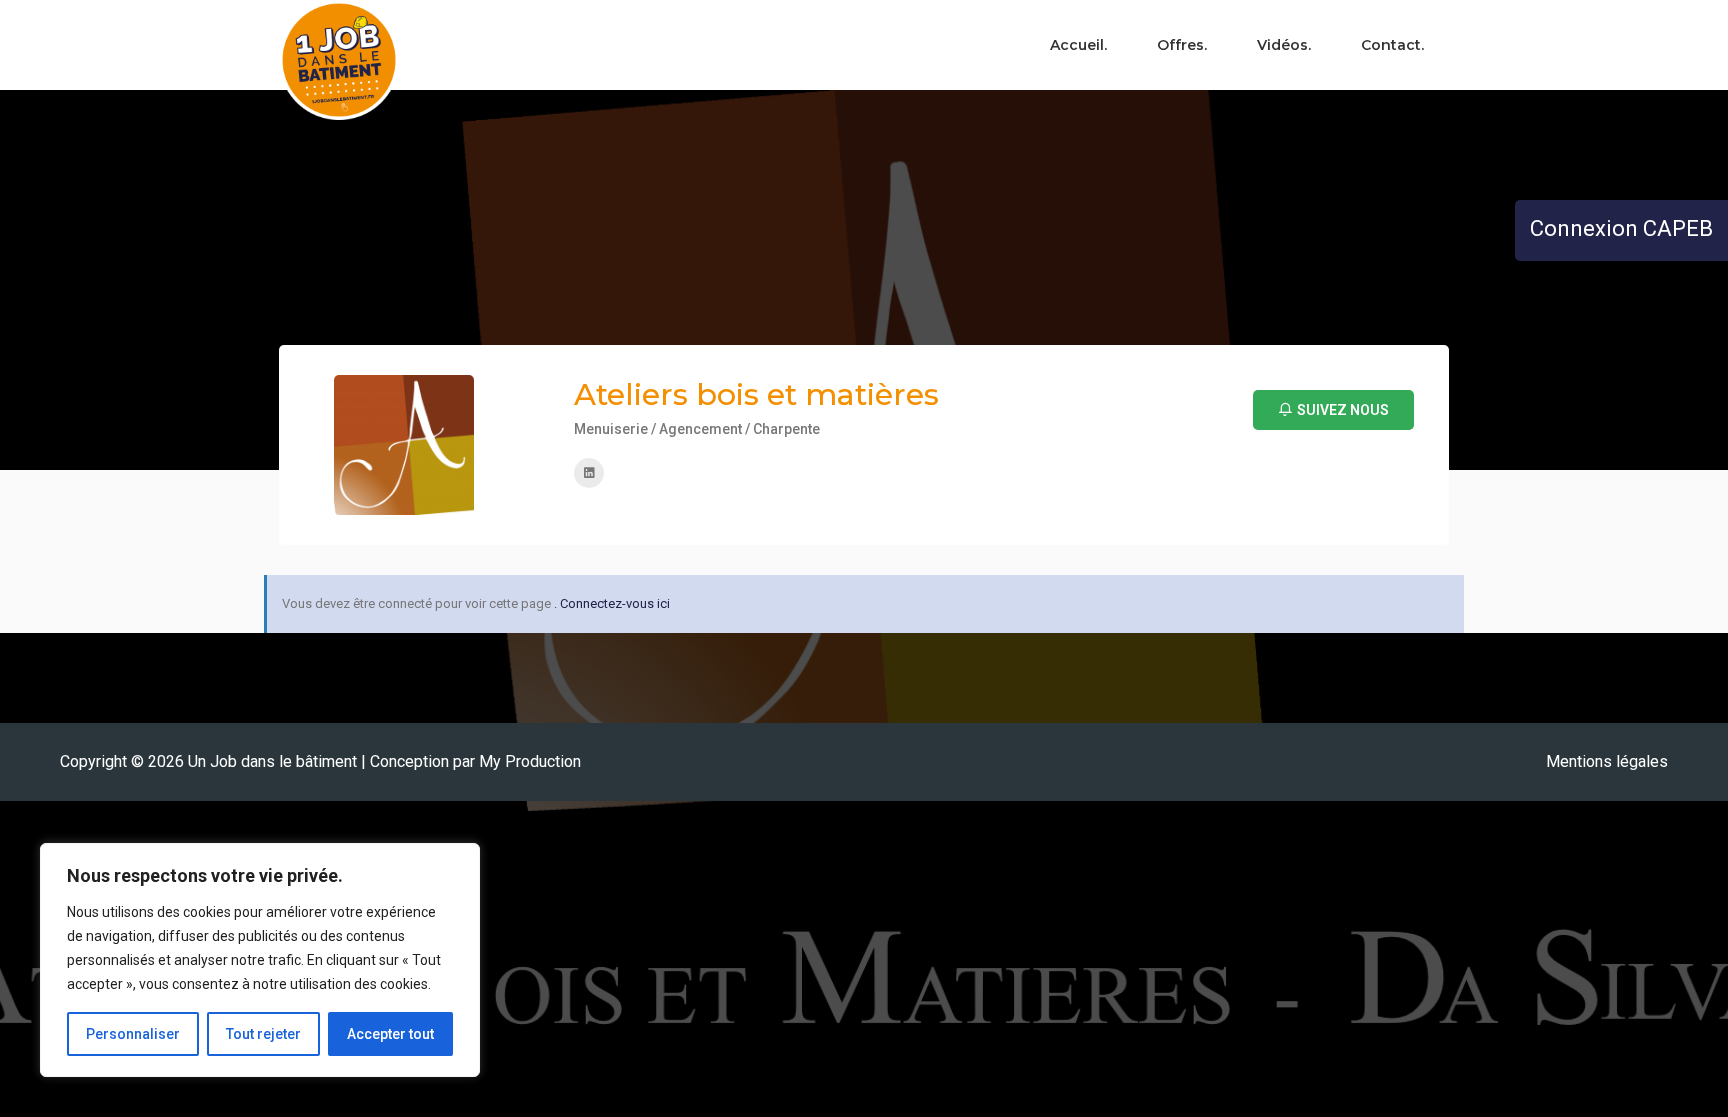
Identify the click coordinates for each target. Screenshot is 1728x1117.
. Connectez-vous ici (612, 603)
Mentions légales (1607, 761)
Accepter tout (390, 1034)
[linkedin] (589, 473)
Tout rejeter (263, 1034)
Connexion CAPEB (1621, 228)
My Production (530, 761)
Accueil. (1078, 45)
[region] (260, 960)
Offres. (1182, 45)
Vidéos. (1284, 45)
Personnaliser (133, 1034)
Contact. (1392, 45)
